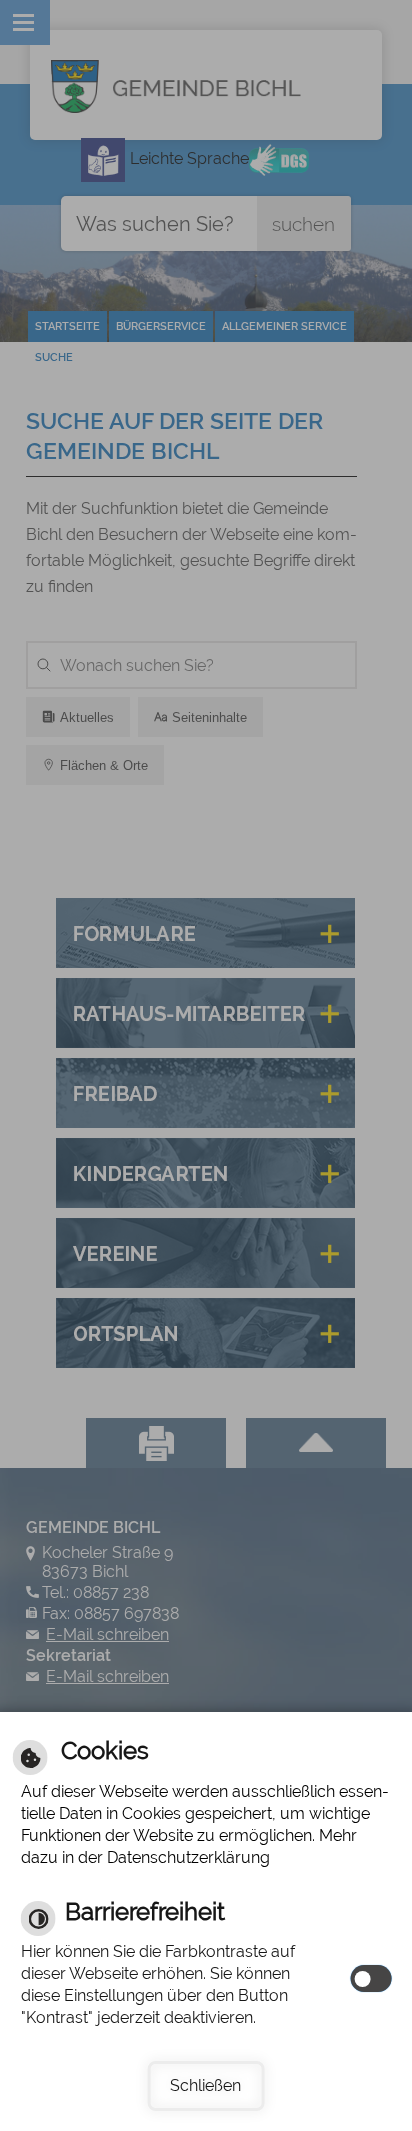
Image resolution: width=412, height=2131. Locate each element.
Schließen (205, 2085)
